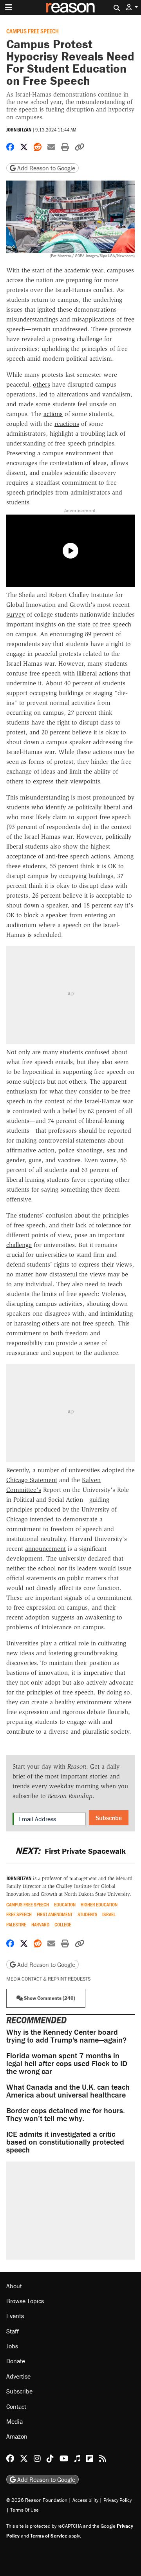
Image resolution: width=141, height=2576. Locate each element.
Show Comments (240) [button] (49, 1998)
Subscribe (109, 1818)
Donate (16, 2361)
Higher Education (99, 1905)
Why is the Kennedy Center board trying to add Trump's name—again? (66, 2036)
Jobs (12, 2346)
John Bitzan (19, 130)
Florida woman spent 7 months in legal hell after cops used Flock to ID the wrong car (67, 2063)
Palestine (16, 1925)
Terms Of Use (24, 2510)
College (63, 1925)
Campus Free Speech (33, 31)
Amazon (17, 2436)
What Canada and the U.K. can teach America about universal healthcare (68, 2091)
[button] (132, 7)
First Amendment (55, 1914)
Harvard (40, 1925)
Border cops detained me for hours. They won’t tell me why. (66, 2114)
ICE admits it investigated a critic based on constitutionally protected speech (65, 2142)
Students (88, 1914)
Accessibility (85, 2500)
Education (65, 1905)
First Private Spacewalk (70, 1851)
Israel (109, 1914)
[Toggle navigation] (9, 7)
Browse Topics (25, 2301)
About (14, 2286)
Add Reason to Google (45, 168)
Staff (13, 2331)
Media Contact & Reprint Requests (48, 1979)
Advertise (18, 2376)
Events (15, 2316)
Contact (16, 2406)
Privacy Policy (117, 2500)
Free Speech (19, 1914)
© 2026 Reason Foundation (37, 2500)
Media (14, 2421)
